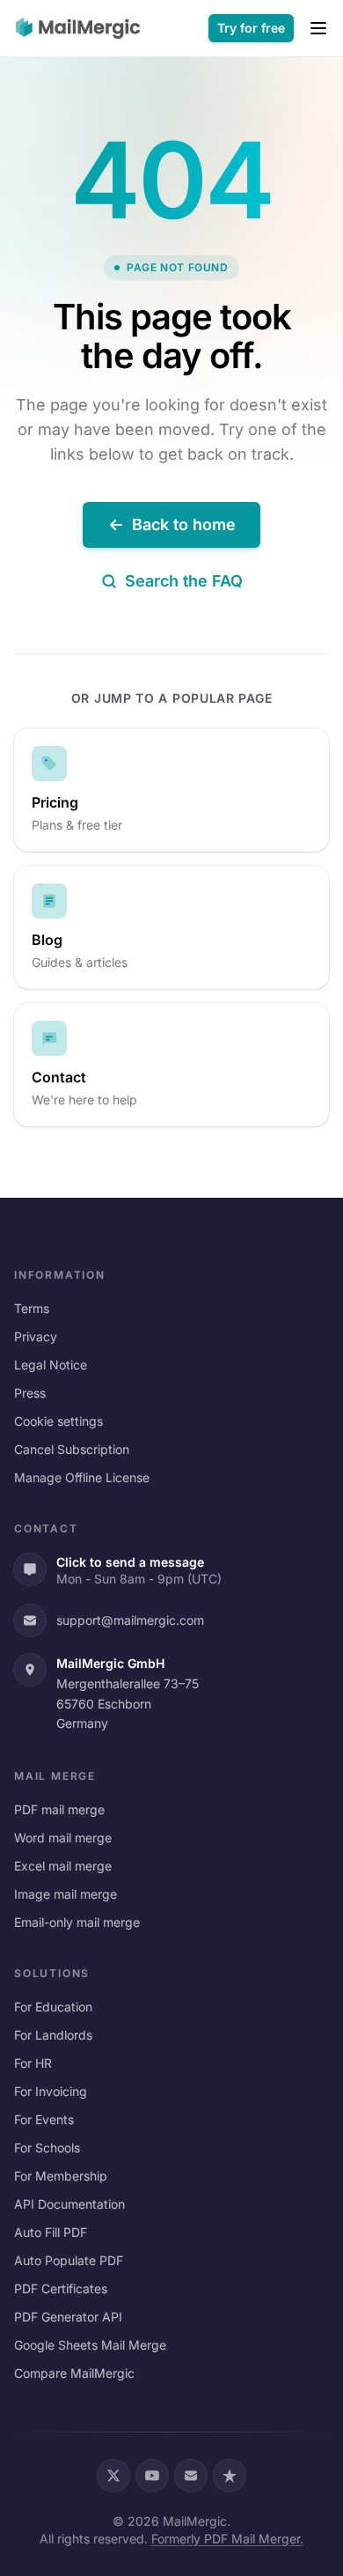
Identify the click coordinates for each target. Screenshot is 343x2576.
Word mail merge (63, 1838)
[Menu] (318, 28)
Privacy (36, 1336)
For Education (53, 2007)
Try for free (251, 28)
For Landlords (53, 2035)
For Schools (47, 2148)
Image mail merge (66, 1894)
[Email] (191, 2476)
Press (30, 1393)
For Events (44, 2119)
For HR (33, 2063)
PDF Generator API (68, 2317)
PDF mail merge (59, 1809)
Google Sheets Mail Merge (90, 2345)
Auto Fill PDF (51, 2232)
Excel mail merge (63, 1866)
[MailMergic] (78, 28)
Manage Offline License (82, 1477)
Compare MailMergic (74, 2373)
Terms (32, 1308)
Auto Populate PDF (69, 2260)
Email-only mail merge (77, 1922)
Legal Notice (51, 1365)
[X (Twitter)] (113, 2476)
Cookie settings (58, 1421)
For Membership (61, 2176)
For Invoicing (51, 2091)
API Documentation (69, 2204)
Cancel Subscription (72, 1449)
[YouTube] (152, 2476)
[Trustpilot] (230, 2476)
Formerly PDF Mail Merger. (227, 2539)
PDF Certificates (61, 2288)
